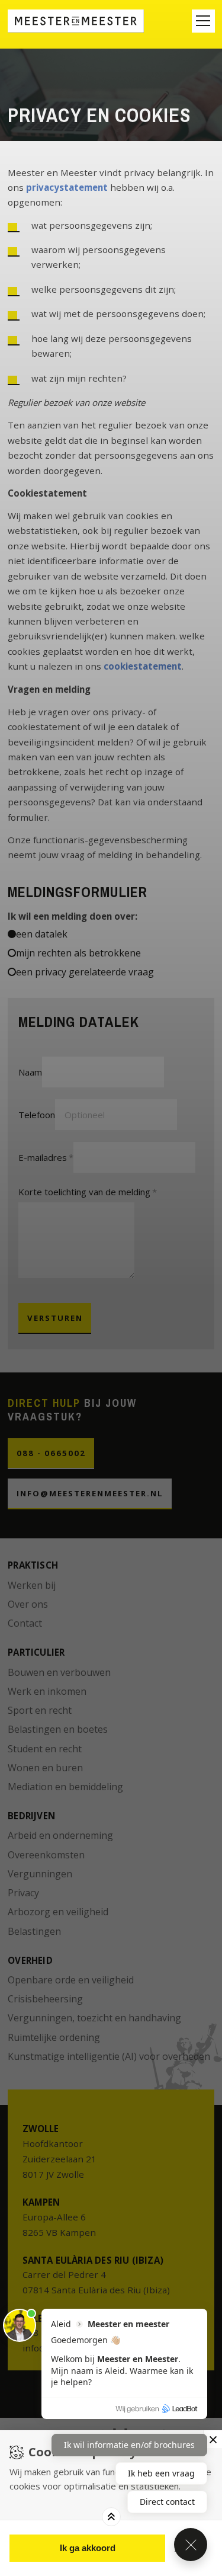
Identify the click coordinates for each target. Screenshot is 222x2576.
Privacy (23, 1893)
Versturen (55, 1318)
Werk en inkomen (47, 1691)
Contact (25, 1623)
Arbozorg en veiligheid (58, 1912)
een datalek (42, 934)
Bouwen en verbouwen (59, 1672)
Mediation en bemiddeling (65, 1787)
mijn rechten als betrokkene (78, 953)
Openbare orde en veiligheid (71, 1980)
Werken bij (32, 1585)
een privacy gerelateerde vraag (85, 972)
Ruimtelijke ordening (54, 2037)
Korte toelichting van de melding (84, 1192)
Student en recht (45, 1749)
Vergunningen (40, 1874)
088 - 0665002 (51, 1453)
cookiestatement (143, 666)
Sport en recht (40, 1710)
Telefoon (37, 1115)
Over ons (28, 1604)
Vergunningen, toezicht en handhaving (94, 2018)
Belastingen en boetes (58, 1729)
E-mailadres (43, 1157)
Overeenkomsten (46, 1855)
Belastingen (34, 1931)
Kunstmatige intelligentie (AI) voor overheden (109, 2056)
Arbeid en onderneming (60, 1835)
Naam (30, 1072)
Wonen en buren (45, 1768)
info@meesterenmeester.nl (90, 1493)
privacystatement (67, 187)
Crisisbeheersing (45, 1999)
